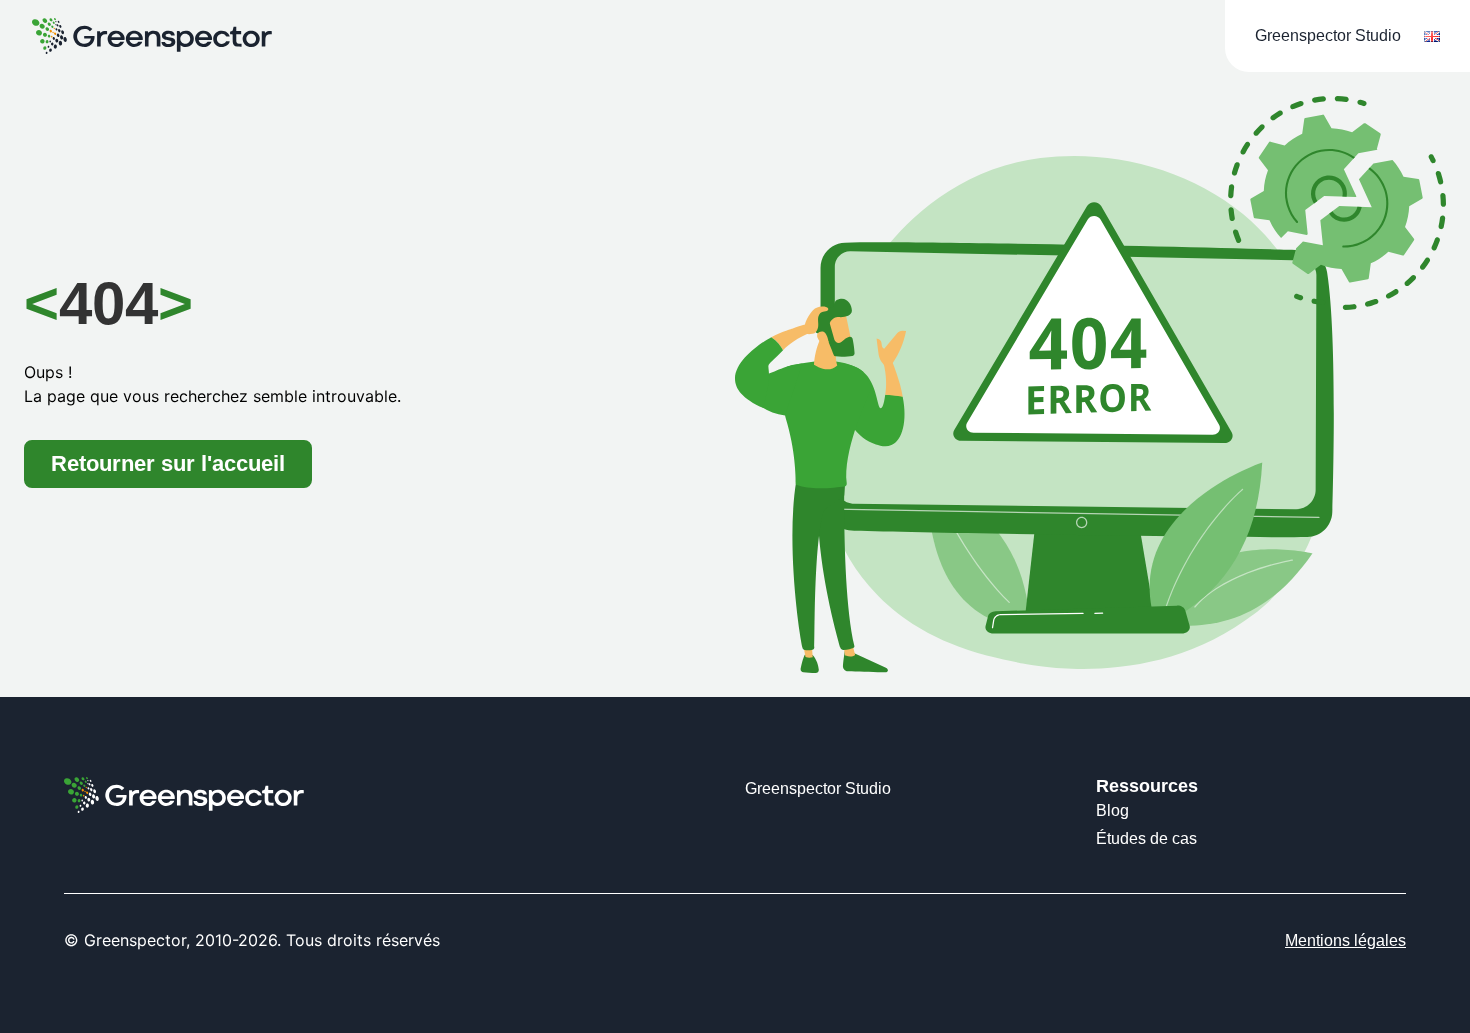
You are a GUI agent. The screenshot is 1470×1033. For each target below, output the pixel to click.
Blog (1112, 810)
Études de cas (1146, 838)
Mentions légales (1345, 940)
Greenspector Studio (1328, 35)
